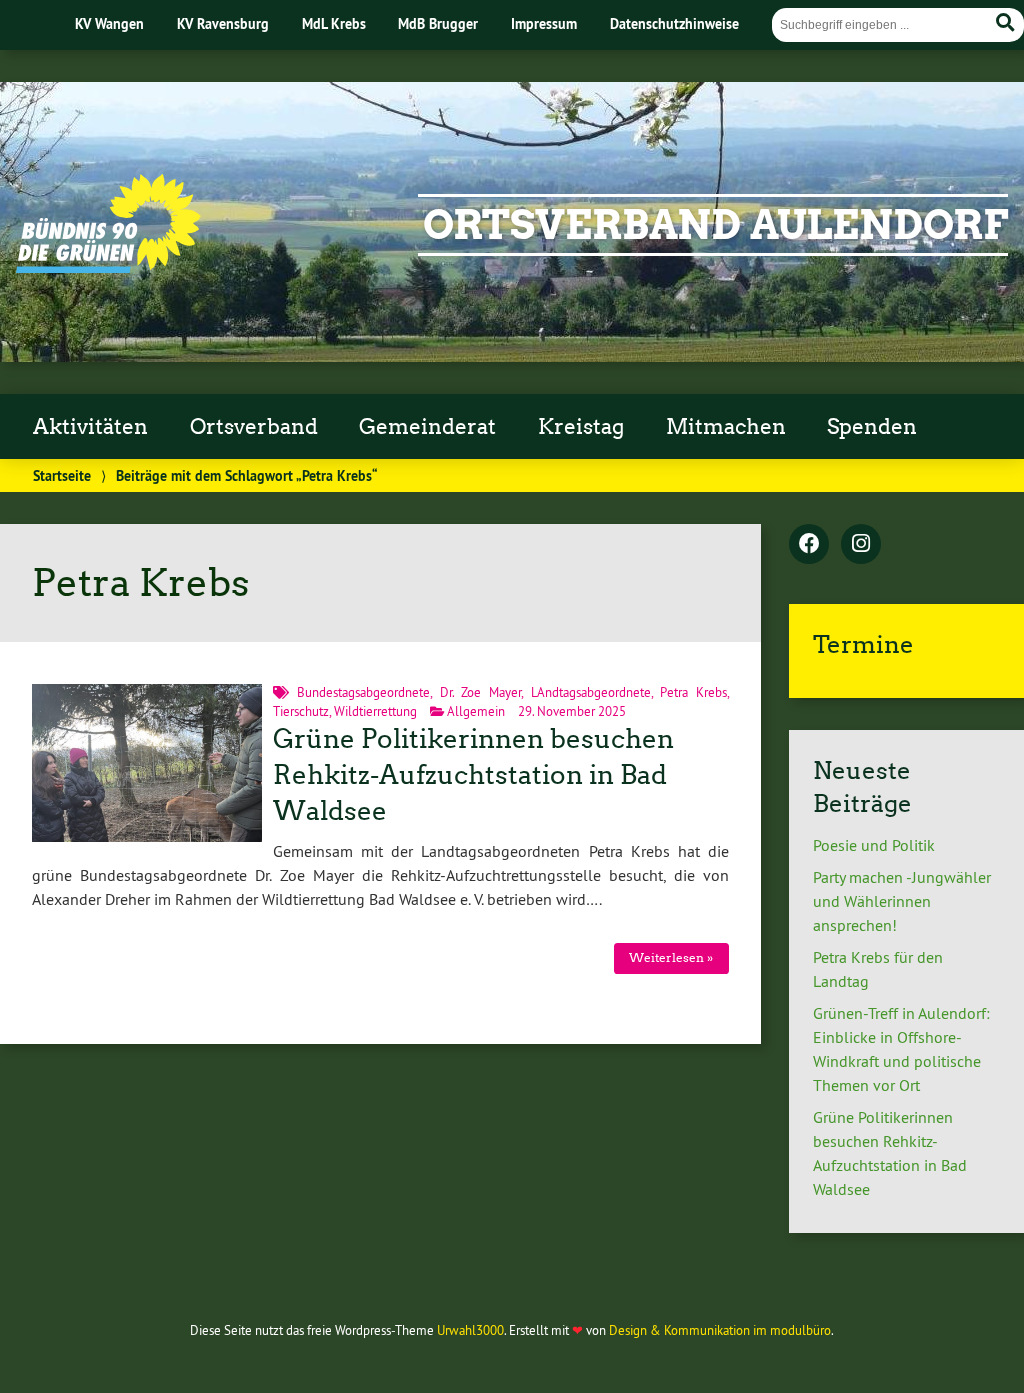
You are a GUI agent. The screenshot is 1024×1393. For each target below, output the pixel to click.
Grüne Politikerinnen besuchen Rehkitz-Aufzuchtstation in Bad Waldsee (473, 775)
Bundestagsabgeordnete (363, 692)
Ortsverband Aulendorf (715, 225)
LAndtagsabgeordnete (591, 692)
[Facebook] (809, 545)
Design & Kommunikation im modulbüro (720, 1330)
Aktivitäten (90, 427)
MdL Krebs (334, 23)
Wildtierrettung (375, 711)
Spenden (872, 427)
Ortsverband (254, 427)
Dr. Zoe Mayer (480, 692)
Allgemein (476, 711)
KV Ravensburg (223, 23)
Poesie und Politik (874, 845)
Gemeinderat (427, 427)
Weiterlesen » (671, 957)
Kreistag (581, 427)
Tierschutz (301, 711)
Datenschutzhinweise (674, 23)
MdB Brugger (438, 23)
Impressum (544, 23)
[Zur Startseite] (108, 267)
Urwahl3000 (470, 1330)
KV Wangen (109, 23)
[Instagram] (861, 545)
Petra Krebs (693, 692)
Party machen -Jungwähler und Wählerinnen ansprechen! (902, 901)
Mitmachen (726, 427)
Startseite (62, 475)
